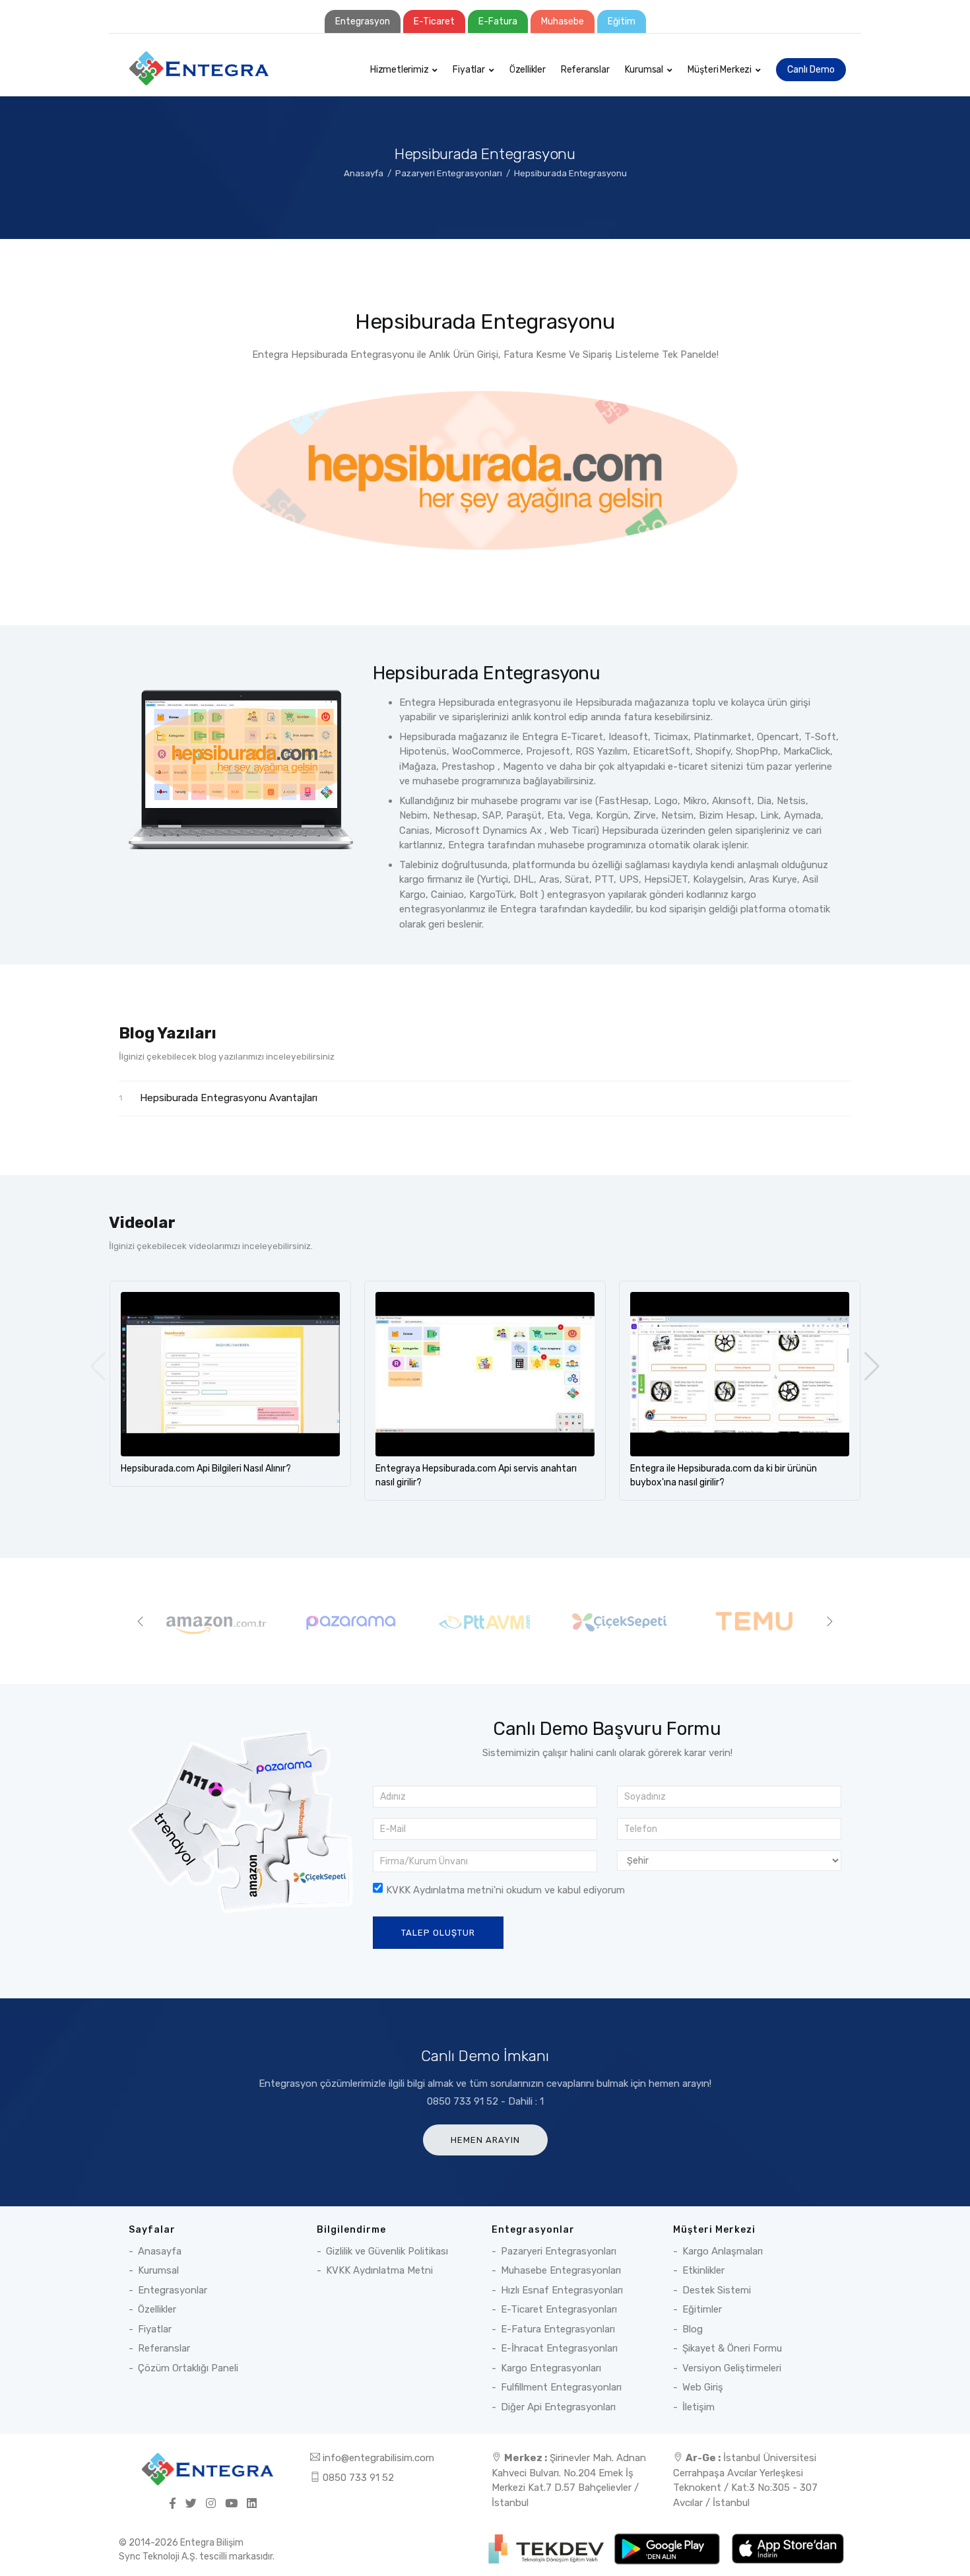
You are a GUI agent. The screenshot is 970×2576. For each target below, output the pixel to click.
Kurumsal (644, 70)
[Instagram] (211, 2504)
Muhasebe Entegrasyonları (561, 2270)
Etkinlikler (703, 2270)
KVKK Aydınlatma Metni (379, 2270)
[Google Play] (668, 2548)
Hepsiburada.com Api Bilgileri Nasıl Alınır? (206, 1469)
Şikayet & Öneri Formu (732, 2348)
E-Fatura (498, 21)
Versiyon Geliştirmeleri (732, 2368)
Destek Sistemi (717, 2290)
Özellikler (528, 70)
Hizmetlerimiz (399, 70)
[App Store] (788, 2548)
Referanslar (585, 70)
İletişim (698, 2407)
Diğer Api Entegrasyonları (558, 2407)
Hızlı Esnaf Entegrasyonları (562, 2290)
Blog (693, 2329)
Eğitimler (702, 2309)
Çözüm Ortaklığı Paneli (188, 2368)
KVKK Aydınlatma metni (440, 1890)
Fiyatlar (469, 70)
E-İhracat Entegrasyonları (559, 2348)
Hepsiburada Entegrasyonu (570, 173)
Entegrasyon (363, 21)
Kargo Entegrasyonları (551, 2368)
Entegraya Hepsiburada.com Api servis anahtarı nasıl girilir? (476, 1475)
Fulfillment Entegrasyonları (561, 2387)
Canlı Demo (811, 70)
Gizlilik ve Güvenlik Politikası (387, 2251)
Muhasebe (563, 21)
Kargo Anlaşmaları (723, 2251)
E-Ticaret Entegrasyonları (559, 2309)
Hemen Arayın (485, 2140)
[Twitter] (191, 2504)
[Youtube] (231, 2504)
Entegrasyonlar (173, 2290)
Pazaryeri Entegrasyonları (449, 173)
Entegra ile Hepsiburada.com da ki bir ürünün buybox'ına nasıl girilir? (724, 1475)
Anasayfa (364, 173)
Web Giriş (703, 2387)
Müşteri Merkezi (720, 70)
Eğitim (622, 21)
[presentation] (141, 1621)
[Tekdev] (547, 2548)
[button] (872, 1367)
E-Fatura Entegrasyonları (558, 2329)
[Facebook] (173, 2504)
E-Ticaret (434, 21)
